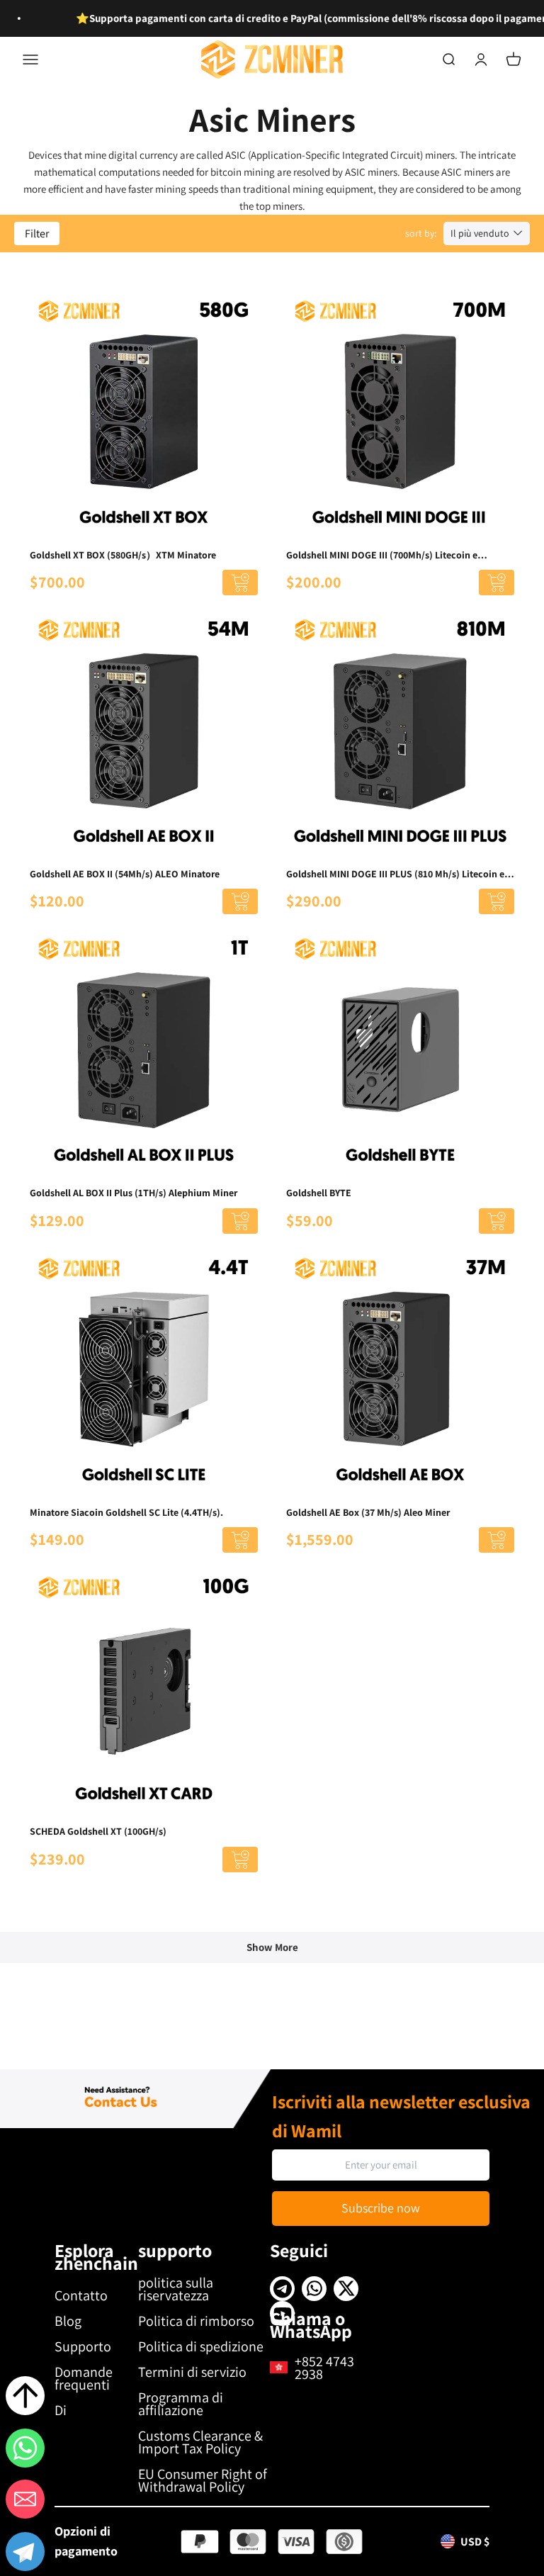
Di (61, 2410)
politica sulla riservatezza (176, 2289)
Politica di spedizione (201, 2346)
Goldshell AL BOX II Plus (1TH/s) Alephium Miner (134, 1193)
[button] (25, 2554)
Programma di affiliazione (181, 2404)
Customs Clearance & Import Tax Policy (200, 2442)
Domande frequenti (84, 2378)
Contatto (81, 2295)
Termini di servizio (192, 2372)
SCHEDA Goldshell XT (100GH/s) (98, 1831)
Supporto (83, 2346)
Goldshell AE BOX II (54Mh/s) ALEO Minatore (125, 874)
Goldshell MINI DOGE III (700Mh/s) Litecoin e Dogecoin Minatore (382, 556)
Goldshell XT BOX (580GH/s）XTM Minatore (123, 555)
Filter (37, 234)
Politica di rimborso (196, 2321)
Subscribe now (381, 2208)
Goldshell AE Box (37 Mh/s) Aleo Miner (368, 1512)
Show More (272, 1947)
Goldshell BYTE (319, 1193)
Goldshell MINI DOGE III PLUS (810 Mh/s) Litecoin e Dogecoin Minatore (395, 874)
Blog (68, 2321)
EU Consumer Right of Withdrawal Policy (203, 2480)
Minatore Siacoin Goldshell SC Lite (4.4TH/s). (126, 1512)
